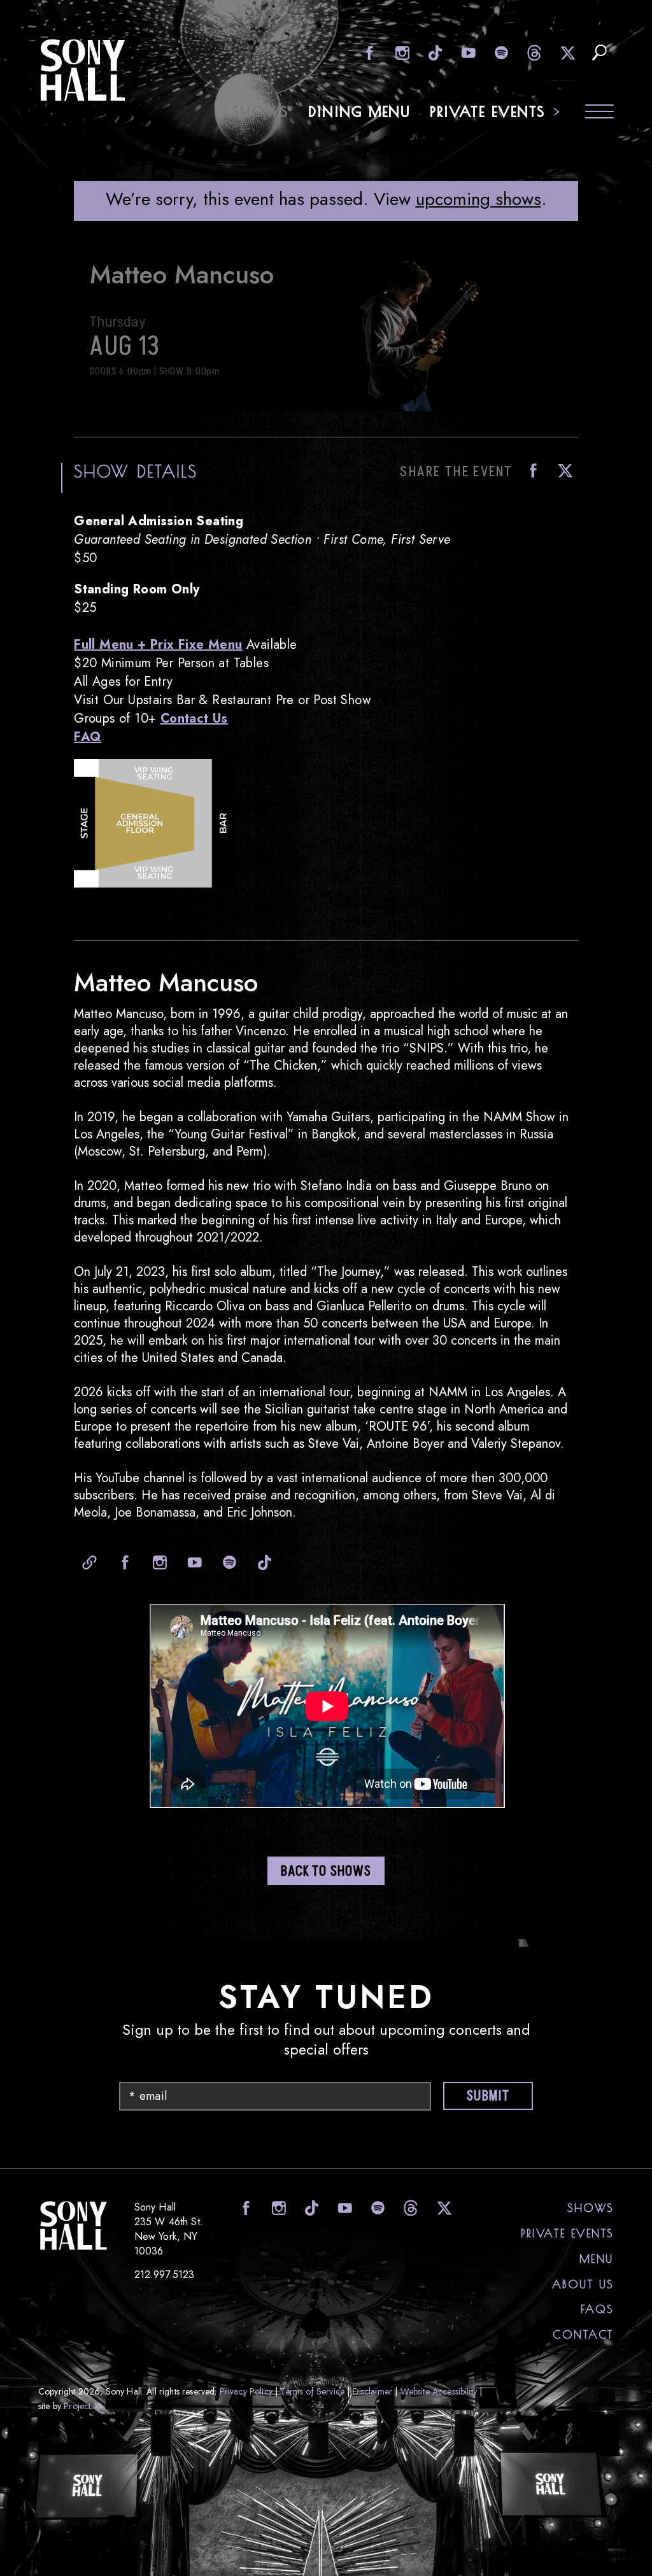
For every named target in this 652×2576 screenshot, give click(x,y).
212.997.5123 (165, 2275)
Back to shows (326, 1872)
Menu (597, 2259)
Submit (488, 2096)
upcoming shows (478, 199)
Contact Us (194, 718)
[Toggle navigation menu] (599, 113)
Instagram (157, 1562)
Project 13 (83, 2406)
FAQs (597, 2309)
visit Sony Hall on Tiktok (434, 53)
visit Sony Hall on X (566, 53)
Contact (583, 2335)
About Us (583, 2284)
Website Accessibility (439, 2391)
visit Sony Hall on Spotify (500, 53)
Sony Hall (83, 70)
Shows (261, 111)
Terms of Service (312, 2391)
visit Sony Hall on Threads (533, 53)
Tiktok (262, 1562)
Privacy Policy (246, 2391)
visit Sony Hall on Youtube (467, 53)
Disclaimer (373, 2391)
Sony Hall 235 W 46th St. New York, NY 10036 (169, 2229)
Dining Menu (360, 111)
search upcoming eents (599, 53)
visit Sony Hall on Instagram (401, 53)
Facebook (530, 471)
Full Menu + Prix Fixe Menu (158, 645)
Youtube (192, 1562)
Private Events (488, 111)
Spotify (227, 1562)
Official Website (87, 1562)
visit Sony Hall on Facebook (368, 53)
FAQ (88, 737)
